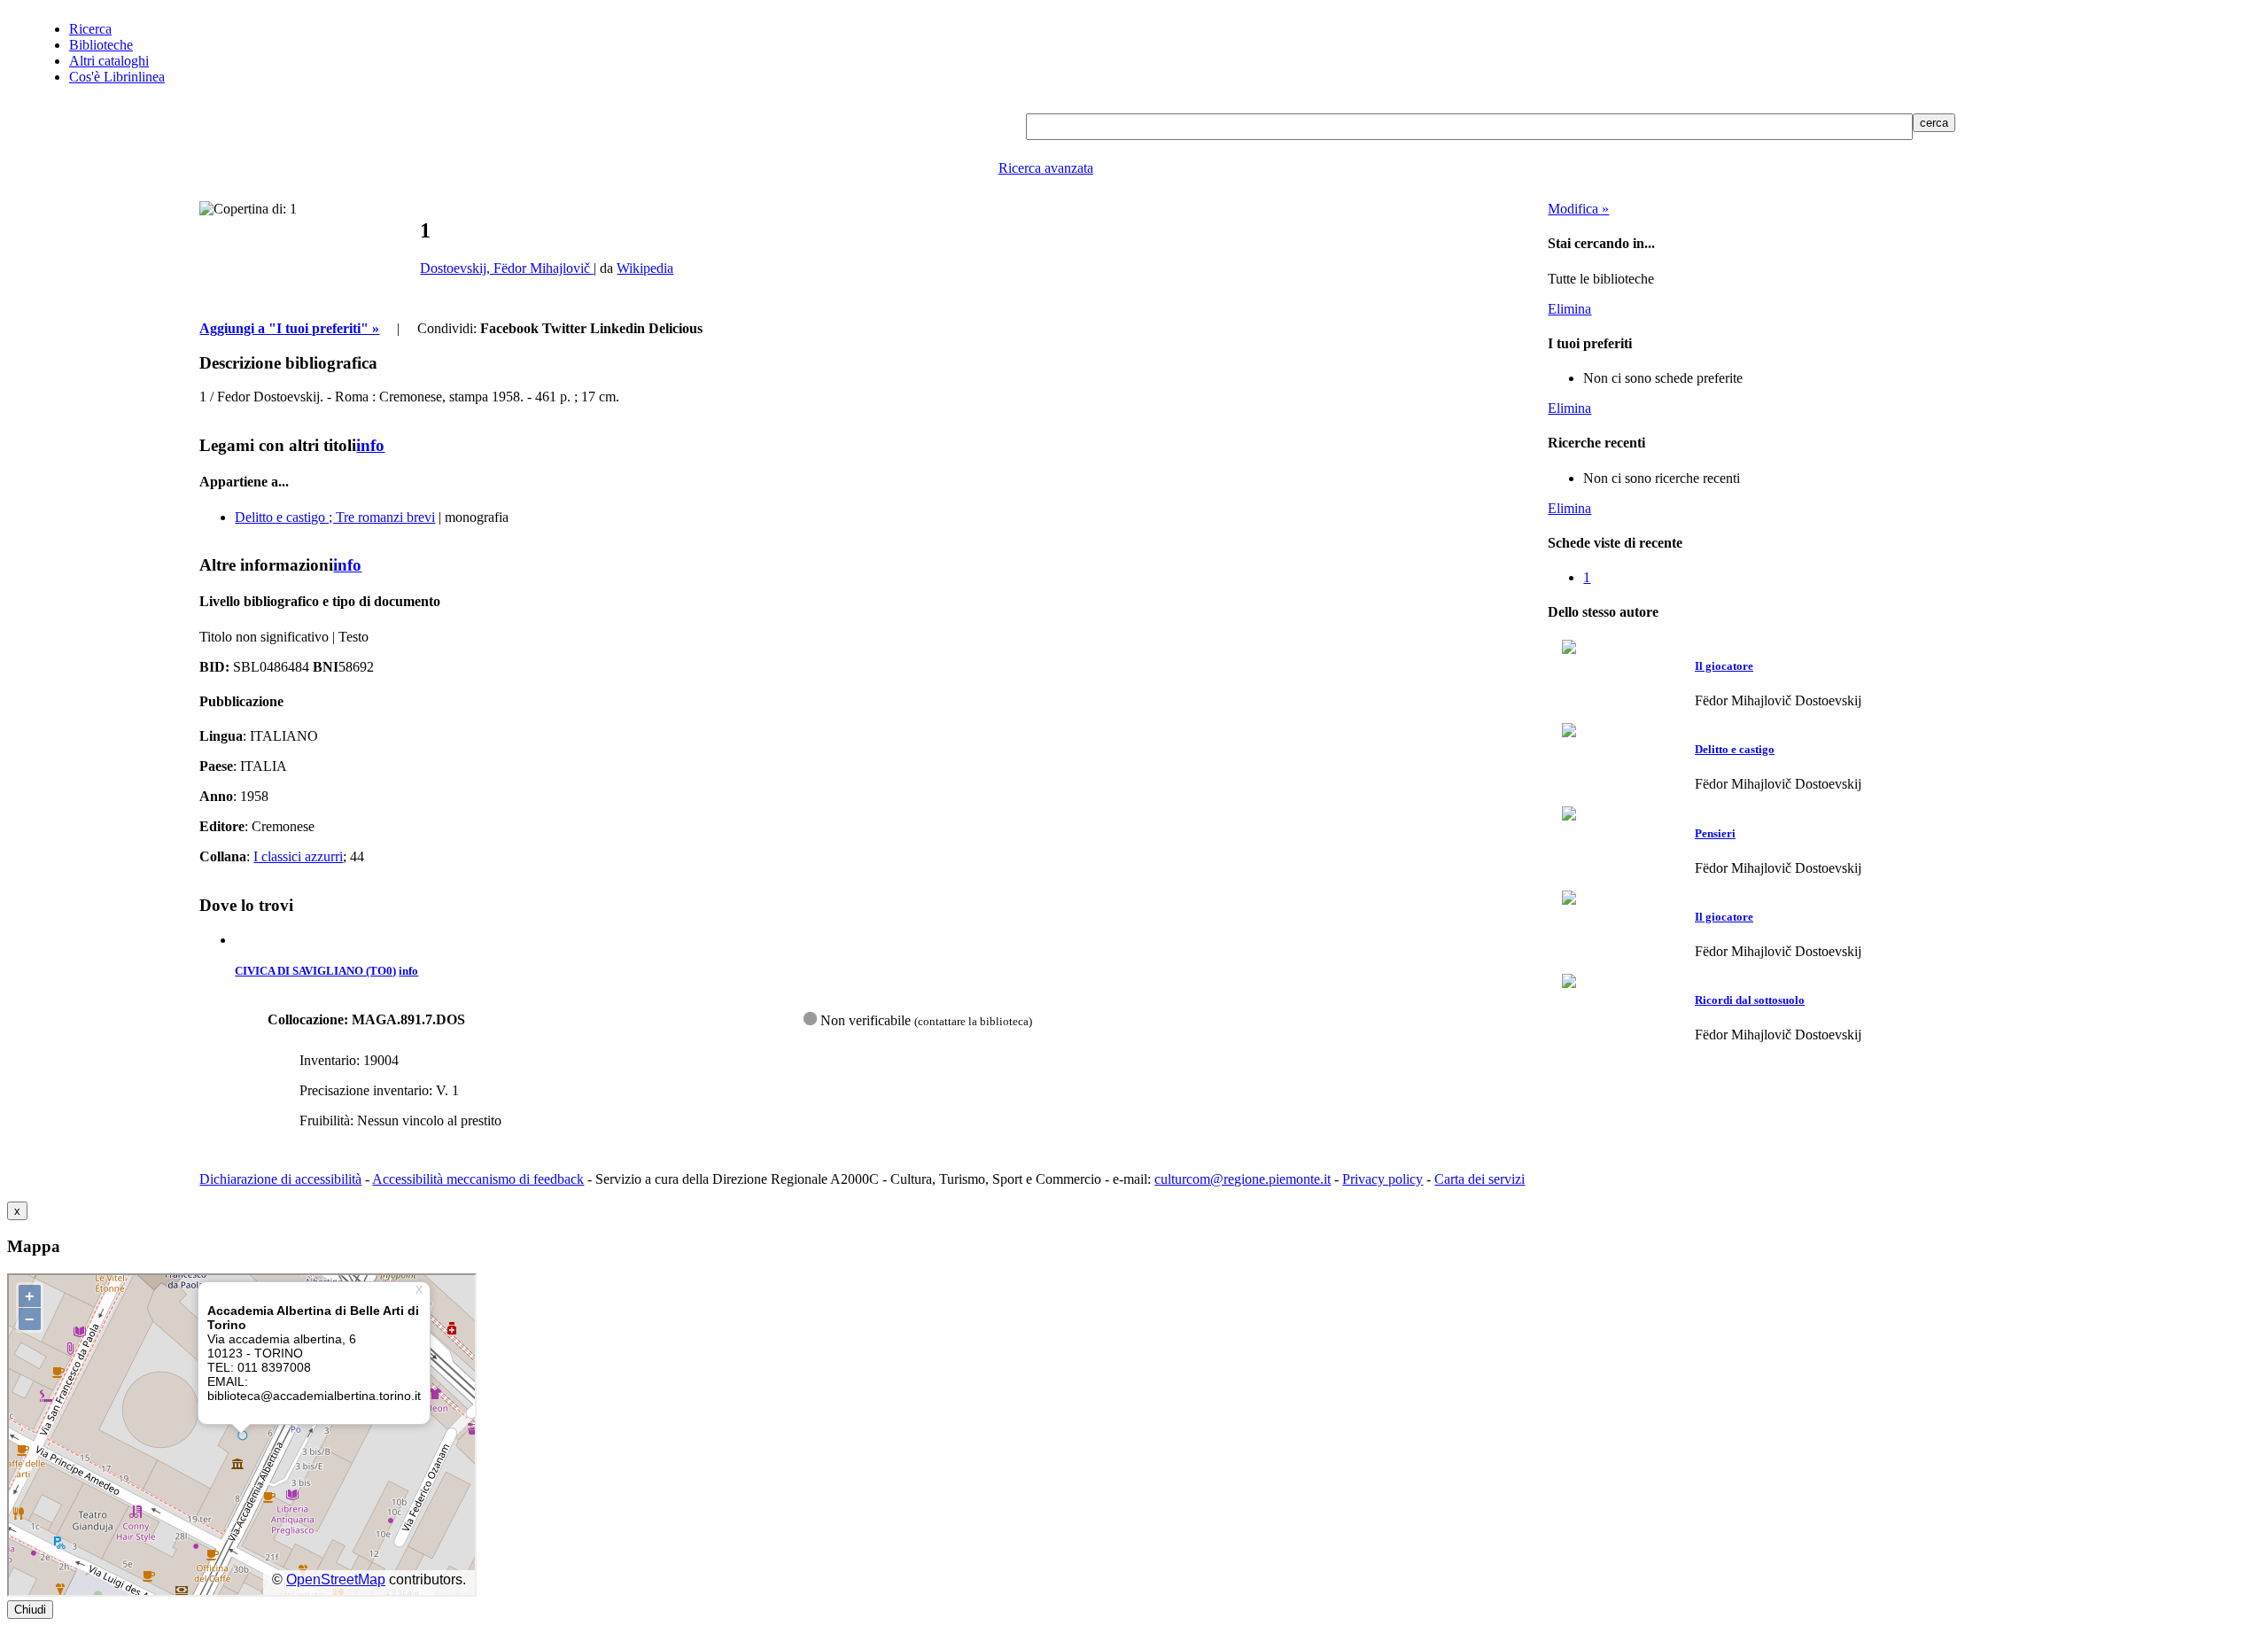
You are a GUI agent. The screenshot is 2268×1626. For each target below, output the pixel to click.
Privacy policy (1383, 1179)
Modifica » (1578, 209)
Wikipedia (645, 268)
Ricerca (90, 29)
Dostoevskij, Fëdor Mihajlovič (507, 268)
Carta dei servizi (1480, 1179)
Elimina (1569, 309)
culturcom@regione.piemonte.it (1243, 1179)
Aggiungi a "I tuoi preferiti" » (289, 328)
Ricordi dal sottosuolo (1750, 1000)
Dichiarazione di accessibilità (280, 1179)
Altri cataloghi (109, 61)
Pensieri (1715, 833)
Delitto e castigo (1735, 749)
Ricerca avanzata (1046, 168)
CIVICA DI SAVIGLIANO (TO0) (315, 971)
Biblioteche (101, 45)
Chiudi (30, 1610)
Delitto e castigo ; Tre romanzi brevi (335, 517)
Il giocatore (1724, 666)
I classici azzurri (298, 856)
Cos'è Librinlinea (117, 77)
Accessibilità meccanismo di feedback (478, 1179)
